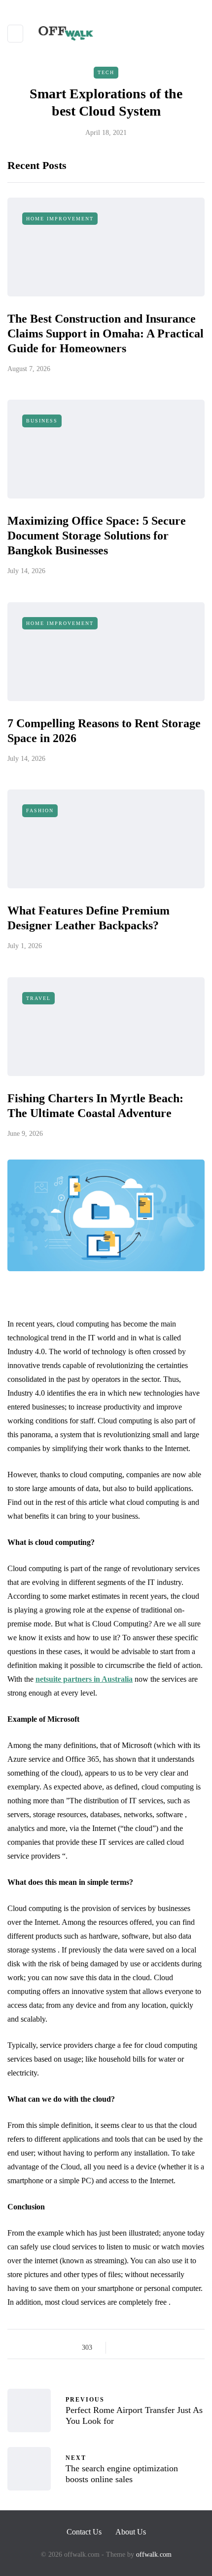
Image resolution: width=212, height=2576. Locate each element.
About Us (131, 2532)
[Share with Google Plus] (147, 2348)
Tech (106, 72)
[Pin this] (171, 2348)
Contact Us (84, 2532)
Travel (38, 998)
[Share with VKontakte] (184, 2348)
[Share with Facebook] (122, 2348)
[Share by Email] (196, 2348)
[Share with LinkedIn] (159, 2348)
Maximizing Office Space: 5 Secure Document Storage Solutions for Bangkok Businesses (97, 536)
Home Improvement (60, 219)
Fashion (40, 810)
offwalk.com (154, 2555)
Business (42, 421)
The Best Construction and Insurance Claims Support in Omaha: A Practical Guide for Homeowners (106, 333)
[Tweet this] (134, 2348)
